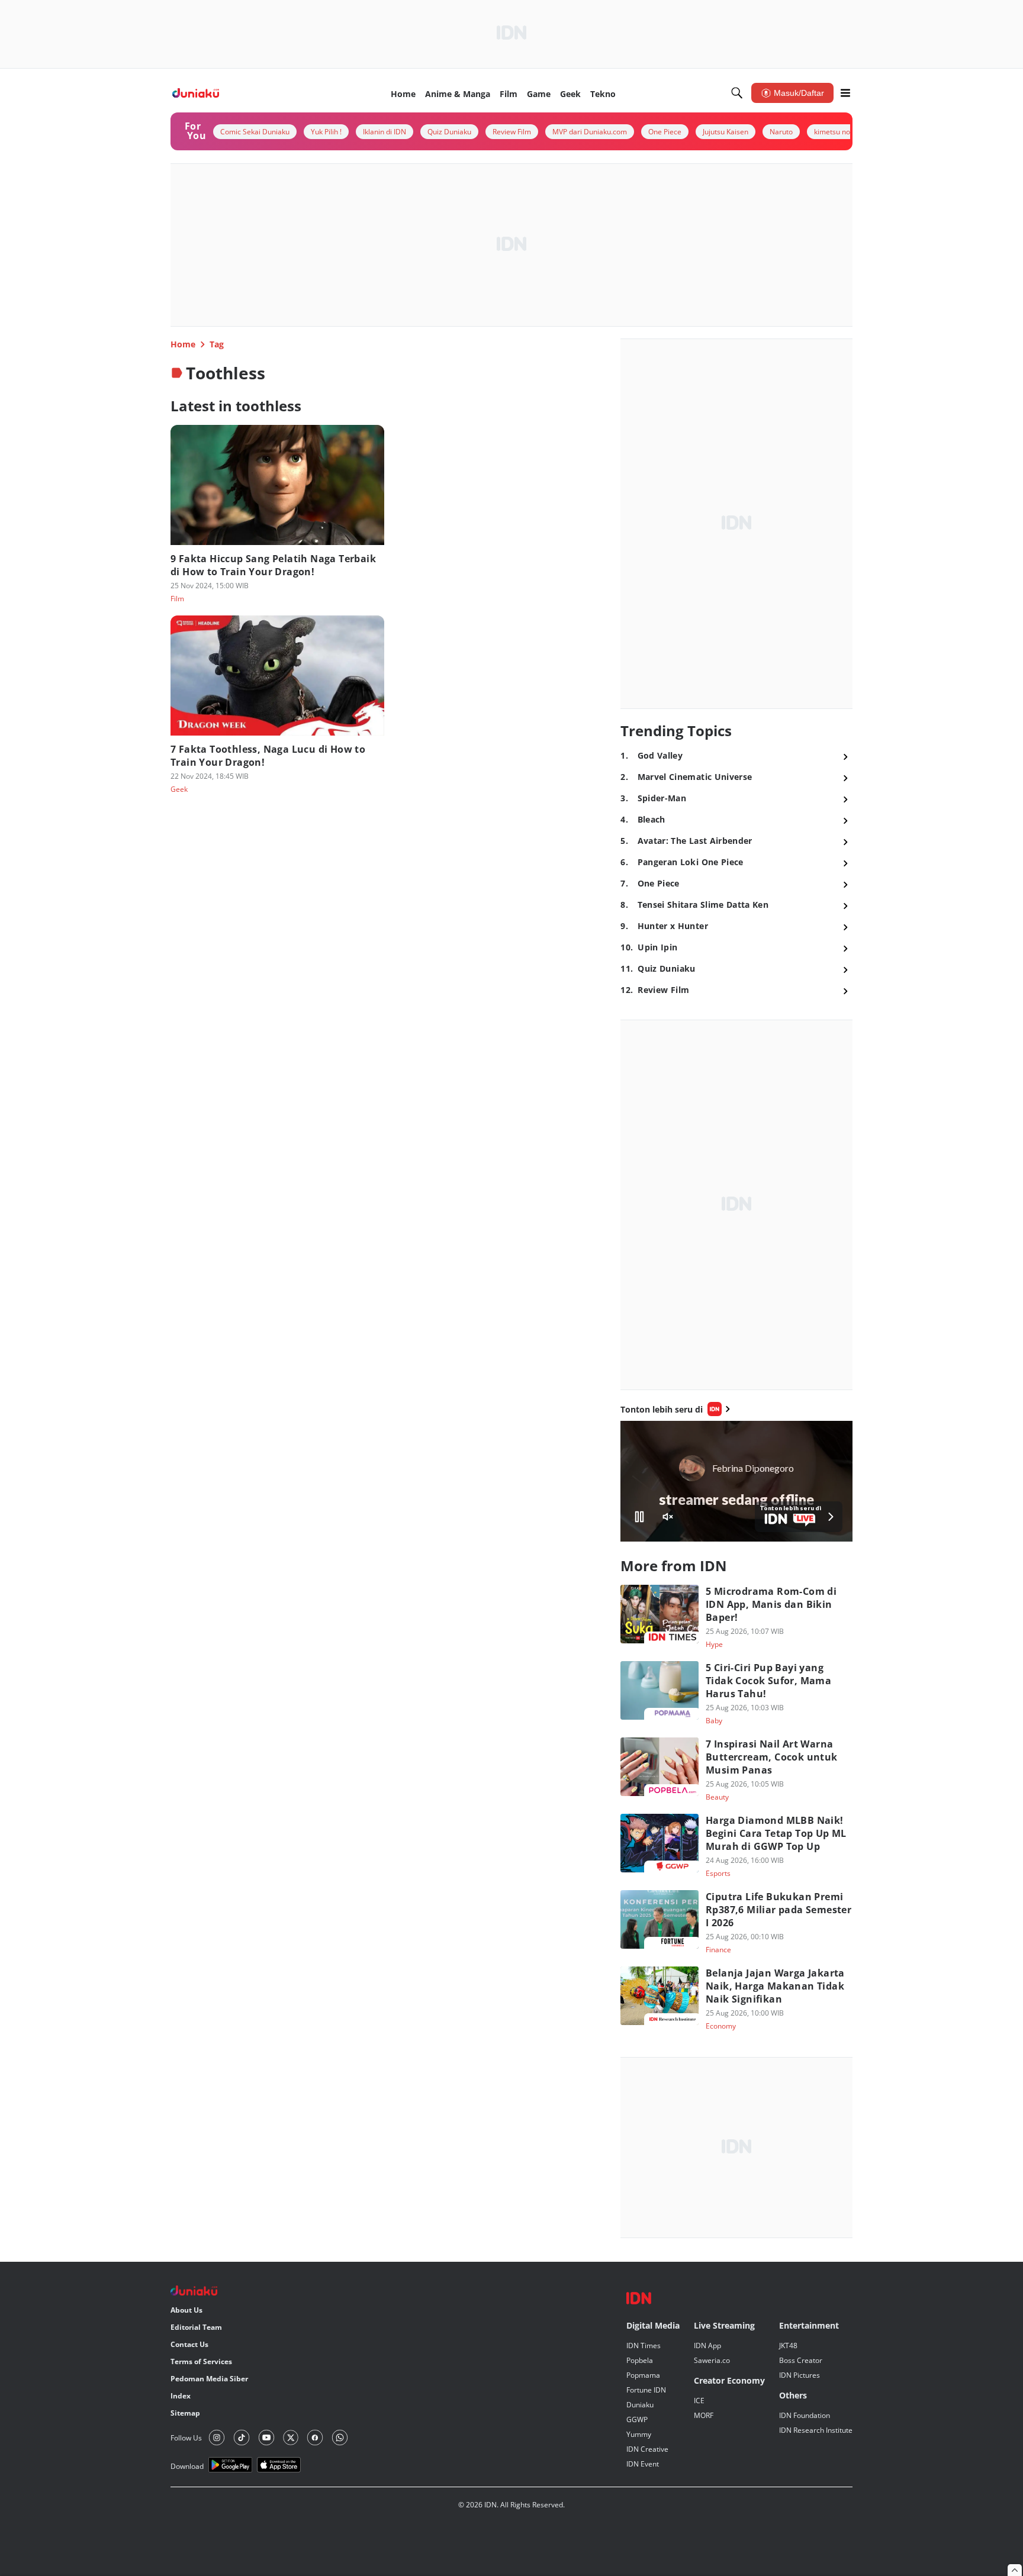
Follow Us (186, 2438)
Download (187, 2466)
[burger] (845, 93)
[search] (737, 93)
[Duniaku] (196, 93)
